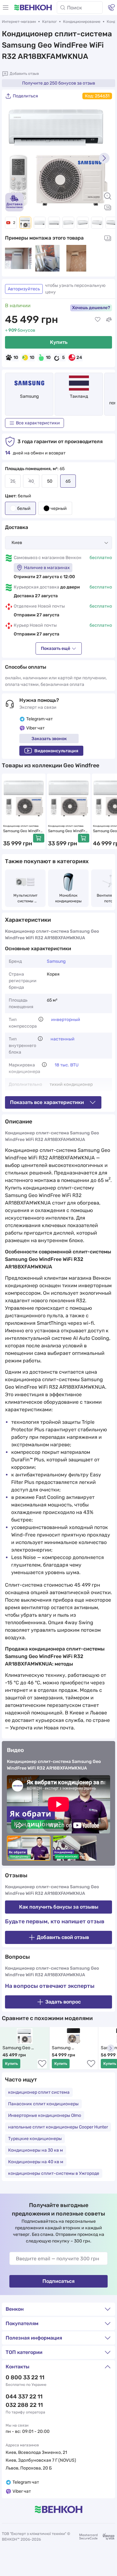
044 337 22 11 (24, 2397)
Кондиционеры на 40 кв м (36, 2162)
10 (16, 358)
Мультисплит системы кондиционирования (25, 899)
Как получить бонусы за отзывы (59, 1907)
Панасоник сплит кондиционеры (43, 2104)
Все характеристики (38, 423)
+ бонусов (20, 330)
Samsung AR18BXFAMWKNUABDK (74, 2048)
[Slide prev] (13, 158)
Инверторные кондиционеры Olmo (45, 2115)
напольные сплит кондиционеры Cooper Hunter (58, 2127)
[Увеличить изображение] (108, 196)
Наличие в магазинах (47, 568)
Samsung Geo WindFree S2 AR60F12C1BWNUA (24, 831)
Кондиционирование (82, 22)
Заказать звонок (49, 739)
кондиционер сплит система (39, 2092)
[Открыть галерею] (108, 207)
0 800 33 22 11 (25, 2377)
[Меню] (6, 8)
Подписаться (58, 2281)
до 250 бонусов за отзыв (59, 83)
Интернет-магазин (19, 22)
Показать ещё (56, 648)
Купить (59, 342)
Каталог (49, 22)
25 (13, 481)
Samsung (29, 396)
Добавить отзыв (24, 74)
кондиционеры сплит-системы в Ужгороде (54, 2173)
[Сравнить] (109, 319)
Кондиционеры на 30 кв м (36, 2150)
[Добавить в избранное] (98, 319)
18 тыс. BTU (67, 1065)
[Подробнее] (41, 1019)
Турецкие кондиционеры (35, 2139)
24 (79, 358)
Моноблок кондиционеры (68, 898)
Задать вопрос (63, 2002)
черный (59, 508)
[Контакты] (111, 8)
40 (31, 481)
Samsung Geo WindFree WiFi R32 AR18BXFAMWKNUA (22, 2048)
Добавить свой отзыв (63, 1937)
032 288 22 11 (24, 2405)
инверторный (66, 1020)
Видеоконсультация (56, 751)
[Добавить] (39, 838)
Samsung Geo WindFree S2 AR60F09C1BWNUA (68, 831)
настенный (63, 1039)
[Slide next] (104, 158)
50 (50, 481)
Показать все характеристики (47, 1102)
